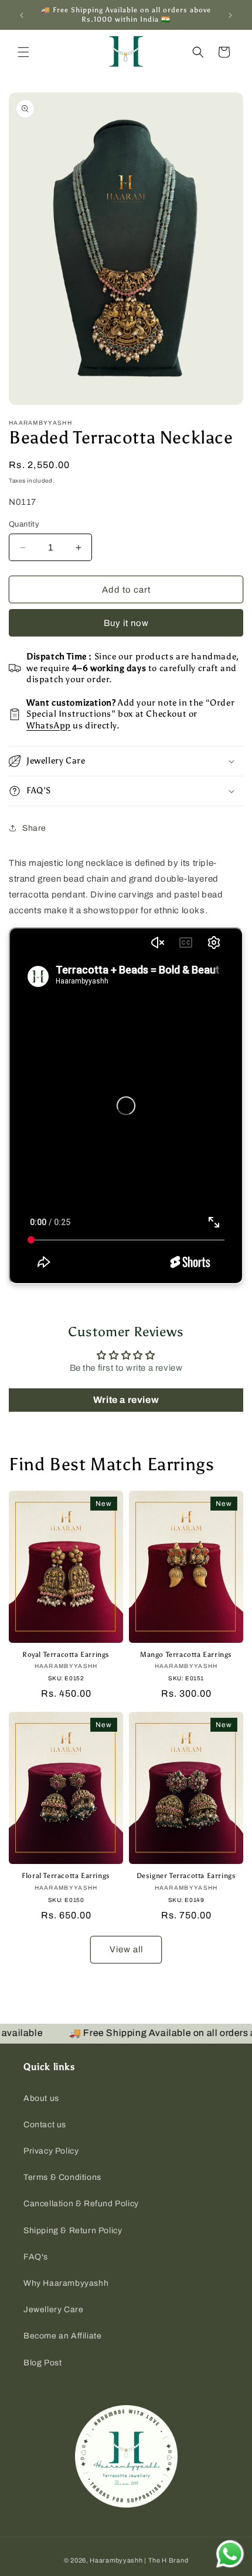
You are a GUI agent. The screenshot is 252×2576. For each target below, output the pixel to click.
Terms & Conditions (62, 2177)
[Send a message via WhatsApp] (230, 2554)
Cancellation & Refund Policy (81, 2204)
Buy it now (126, 623)
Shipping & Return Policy (73, 2231)
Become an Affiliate (62, 2336)
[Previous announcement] (22, 15)
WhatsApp (49, 725)
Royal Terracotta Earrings (66, 1655)
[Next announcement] (230, 15)
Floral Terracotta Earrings (66, 1876)
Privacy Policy (51, 2151)
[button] (23, 52)
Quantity (24, 524)
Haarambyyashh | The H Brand (139, 2560)
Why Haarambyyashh (66, 2283)
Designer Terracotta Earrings (186, 1876)
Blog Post (42, 2363)
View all (126, 1949)
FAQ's (36, 2257)
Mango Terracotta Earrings (186, 1655)
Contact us (45, 2125)
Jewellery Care (53, 2310)
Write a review (126, 1400)
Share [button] (34, 828)
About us (41, 2098)
